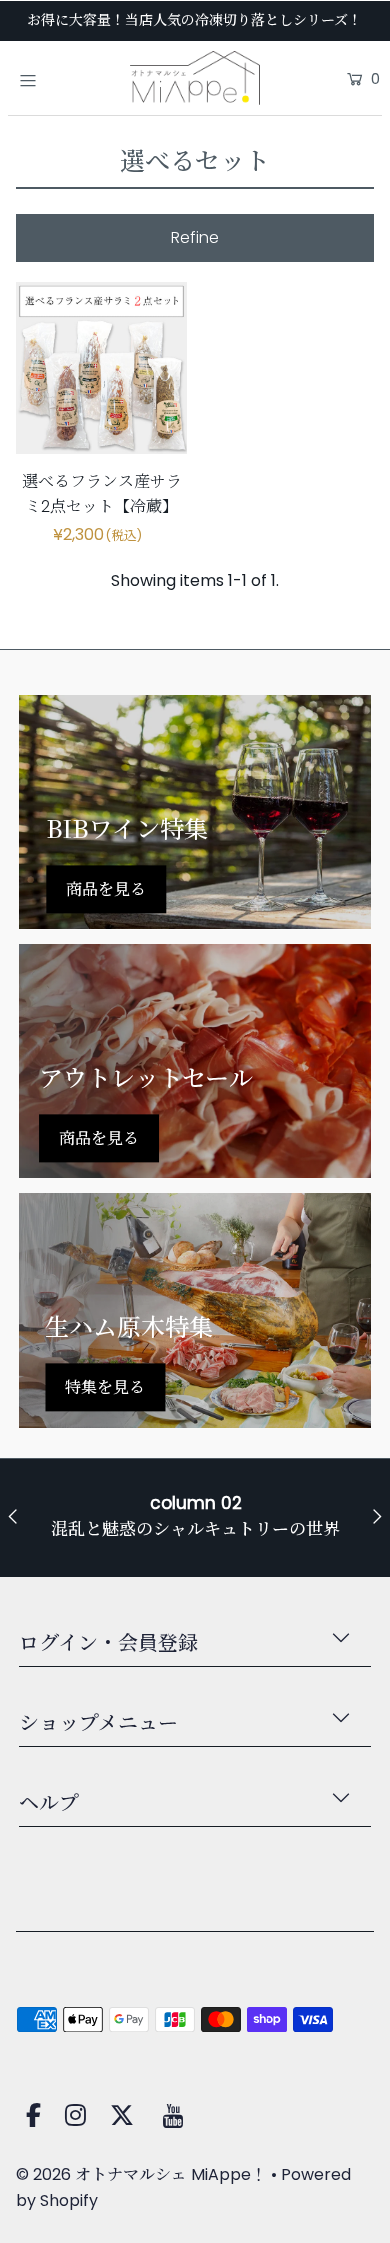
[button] (195, 238)
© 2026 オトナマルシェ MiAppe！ (141, 2174)
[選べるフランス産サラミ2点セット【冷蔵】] (102, 368)
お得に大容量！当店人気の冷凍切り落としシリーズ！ (194, 20)
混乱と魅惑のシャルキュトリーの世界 (195, 1529)
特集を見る (105, 1387)
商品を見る (106, 888)
